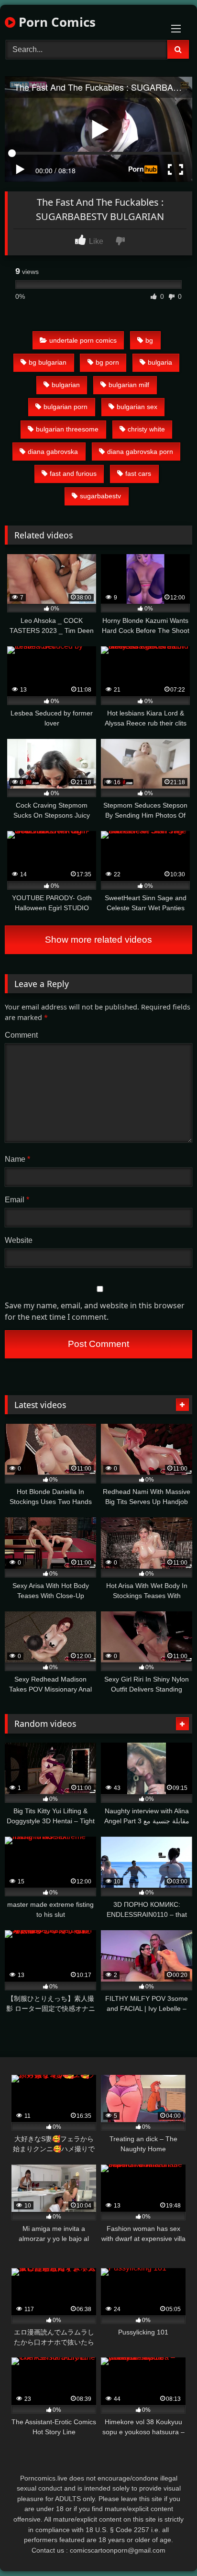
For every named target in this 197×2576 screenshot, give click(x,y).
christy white (146, 429)
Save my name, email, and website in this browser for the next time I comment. (95, 1311)
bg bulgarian (48, 362)
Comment (21, 1035)
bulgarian (66, 385)
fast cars (138, 473)
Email (17, 1200)
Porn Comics (55, 22)
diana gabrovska (53, 452)
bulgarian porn (66, 407)
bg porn (107, 362)
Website (19, 1240)
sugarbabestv (100, 496)
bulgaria (160, 362)
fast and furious (73, 473)
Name (17, 1159)
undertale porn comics (83, 340)
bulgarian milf (129, 385)
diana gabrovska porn (140, 452)
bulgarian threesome (67, 429)
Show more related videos (98, 940)
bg (149, 340)
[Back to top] (167, 2548)
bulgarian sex (137, 407)
